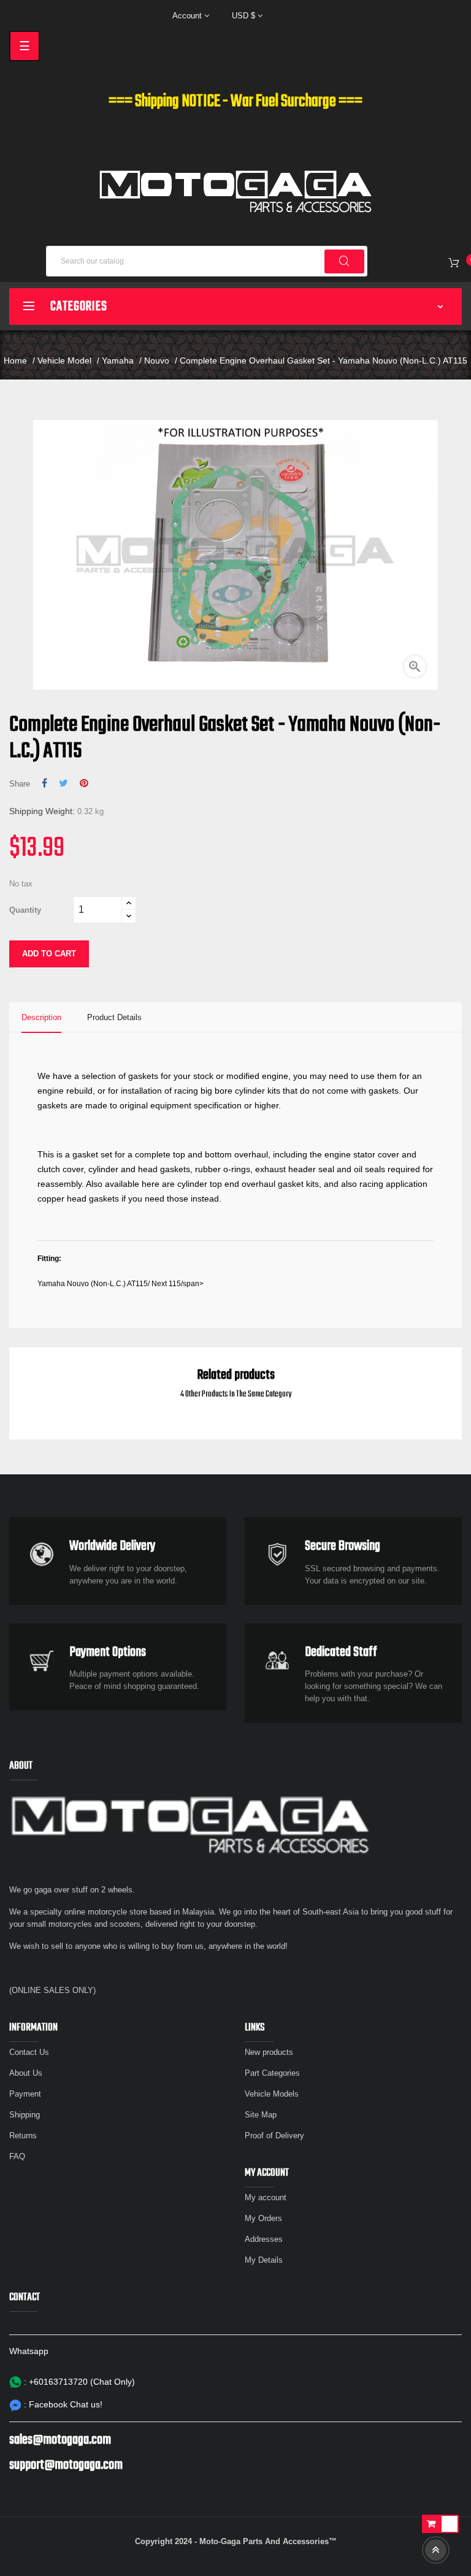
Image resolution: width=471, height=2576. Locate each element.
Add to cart (49, 954)
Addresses (264, 2239)
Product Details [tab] (114, 1017)
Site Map (261, 2115)
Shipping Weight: (42, 811)
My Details (264, 2260)
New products (269, 2052)
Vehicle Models (272, 2094)
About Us (26, 2073)
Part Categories (272, 2073)
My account (266, 2197)
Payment (25, 2094)
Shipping (25, 2115)
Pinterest (84, 783)
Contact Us (29, 2052)
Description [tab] (41, 1017)
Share (44, 783)
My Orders (263, 2218)
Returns (23, 2136)
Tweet (63, 783)
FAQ (17, 2156)
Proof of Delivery (274, 2136)
